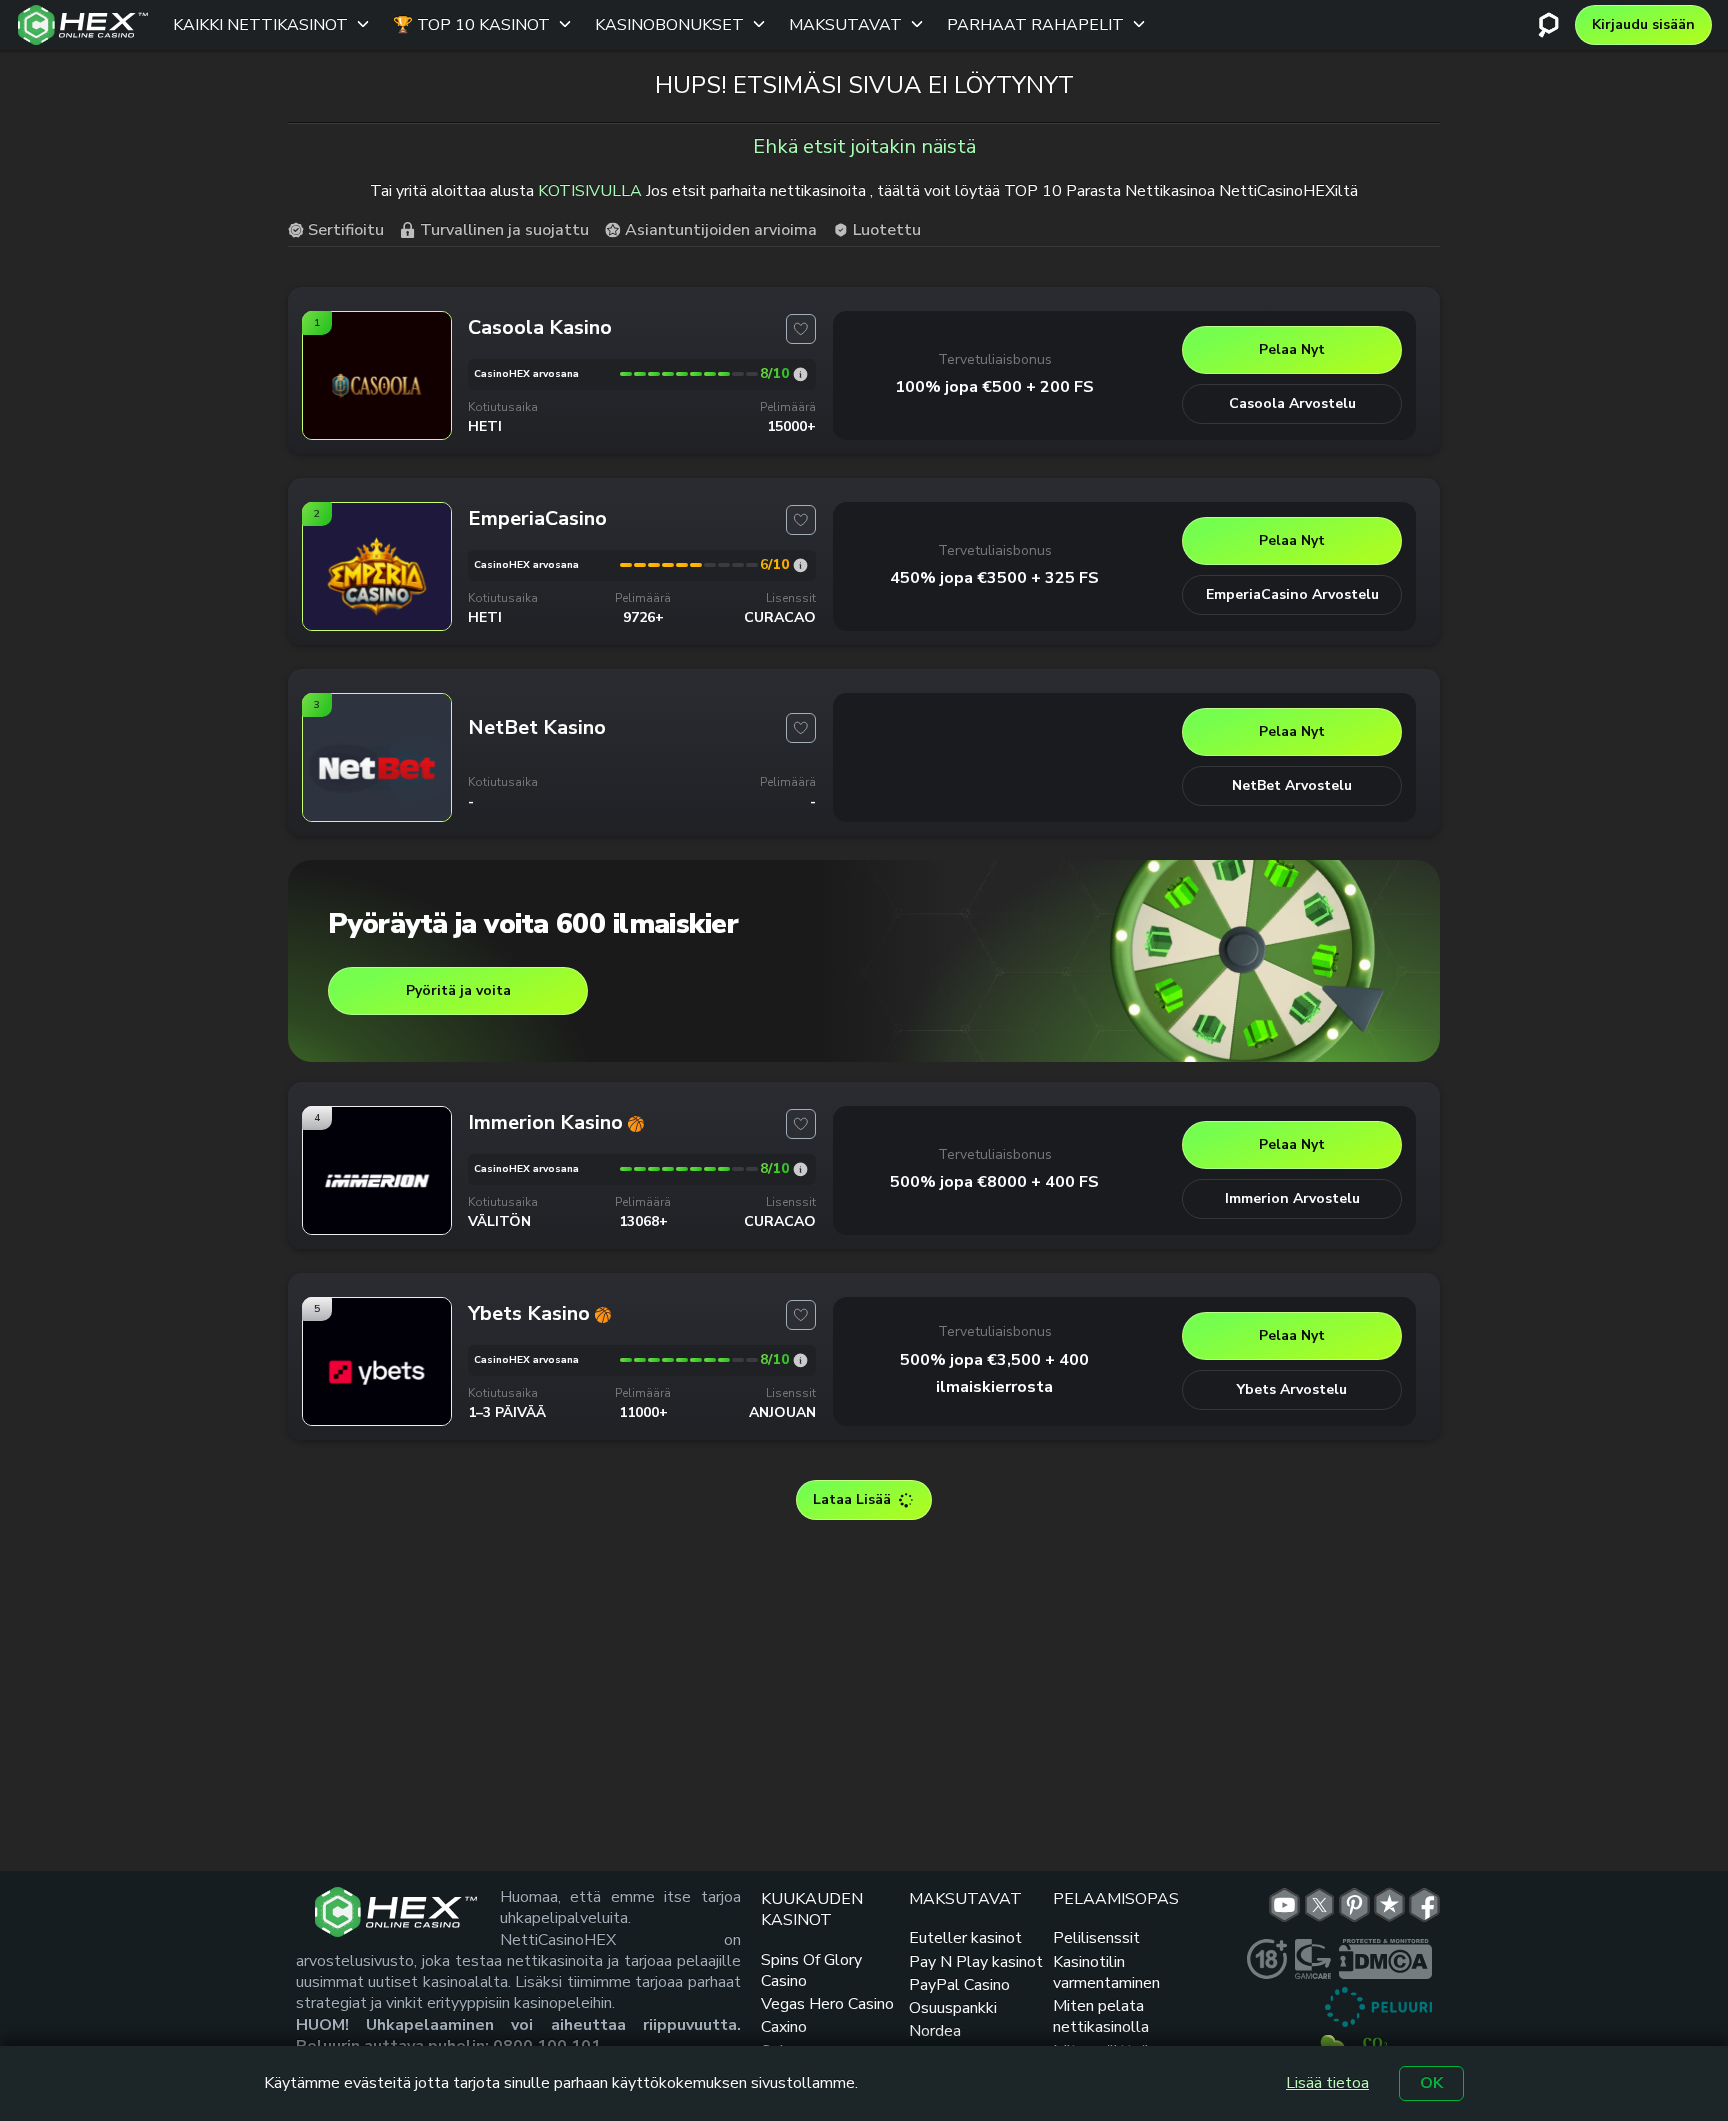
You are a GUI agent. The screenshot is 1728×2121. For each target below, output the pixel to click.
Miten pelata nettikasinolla (1101, 2016)
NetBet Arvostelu (1292, 785)
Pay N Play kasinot (976, 1962)
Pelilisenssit (1096, 1938)
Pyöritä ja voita (458, 990)
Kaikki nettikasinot (260, 25)
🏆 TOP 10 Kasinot (471, 25)
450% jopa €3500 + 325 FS (994, 578)
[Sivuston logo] (83, 25)
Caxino (784, 2027)
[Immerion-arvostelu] (800, 1169)
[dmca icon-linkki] (1385, 1959)
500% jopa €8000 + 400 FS (994, 1182)
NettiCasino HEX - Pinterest (1354, 1905)
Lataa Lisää (852, 1499)
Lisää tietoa (1327, 2083)
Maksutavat (845, 25)
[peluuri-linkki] (1378, 2007)
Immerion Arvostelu (1292, 1198)
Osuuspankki (953, 2008)
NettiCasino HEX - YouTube (1284, 1905)
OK (1431, 2083)
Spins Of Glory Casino (811, 1970)
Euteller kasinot (965, 1938)
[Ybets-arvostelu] (800, 1360)
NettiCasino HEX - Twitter (1319, 1905)
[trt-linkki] (1389, 1905)
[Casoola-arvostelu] (800, 374)
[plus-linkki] (1267, 1959)
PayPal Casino (959, 1985)
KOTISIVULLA (590, 191)
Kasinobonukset (669, 25)
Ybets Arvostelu (1292, 1389)
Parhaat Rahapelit (1035, 25)
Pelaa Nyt (1292, 349)
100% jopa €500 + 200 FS (994, 387)
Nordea (935, 2031)
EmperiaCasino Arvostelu (1292, 594)
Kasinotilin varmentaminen (1106, 1972)
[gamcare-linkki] (1313, 1959)
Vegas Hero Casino (827, 2004)
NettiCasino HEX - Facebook (1424, 1905)
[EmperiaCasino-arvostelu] (800, 565)
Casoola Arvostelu (1292, 403)
